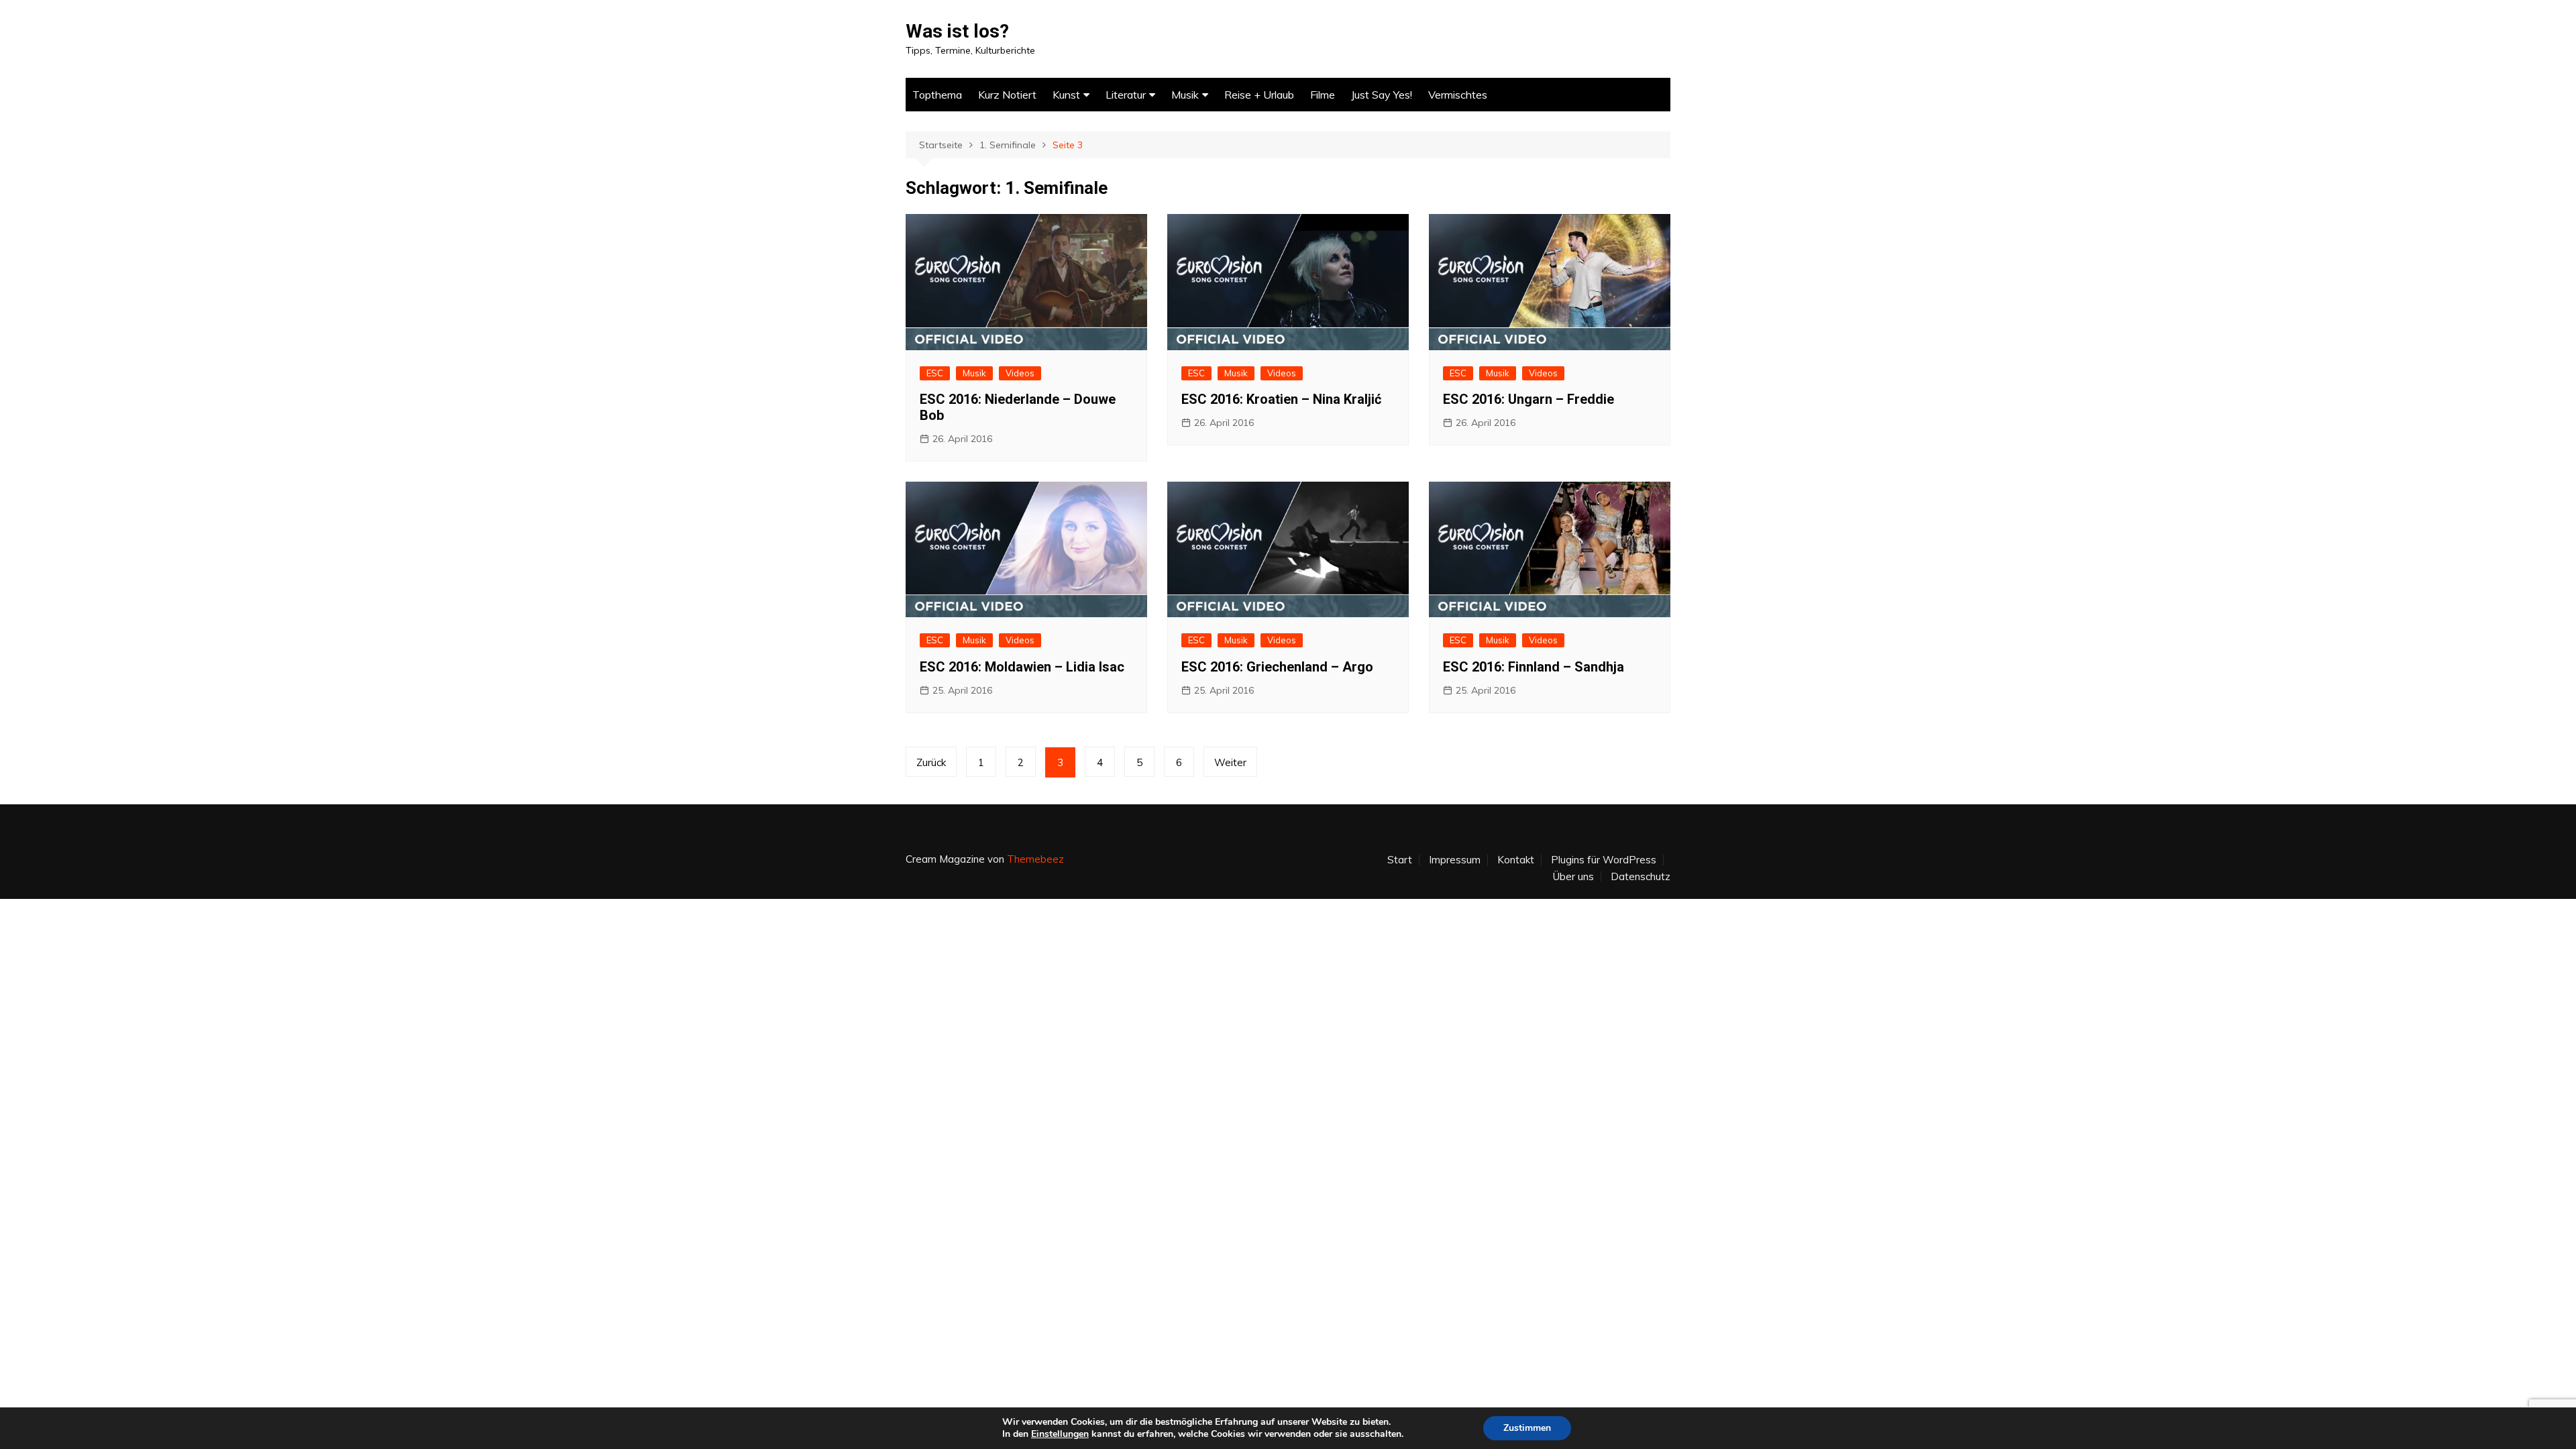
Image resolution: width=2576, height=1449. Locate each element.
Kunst (1066, 95)
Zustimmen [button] (1527, 1428)
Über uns (1573, 877)
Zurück (931, 762)
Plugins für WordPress (1604, 860)
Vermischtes (1458, 95)
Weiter (1230, 762)
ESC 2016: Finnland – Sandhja (1534, 667)
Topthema (937, 95)
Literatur (1126, 95)
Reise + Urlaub (1259, 95)
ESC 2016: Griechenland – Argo (1277, 667)
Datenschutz (1641, 877)
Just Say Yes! (1382, 95)
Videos (1020, 373)
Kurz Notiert (1007, 95)
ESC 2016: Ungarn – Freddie (1528, 399)
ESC (935, 373)
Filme (1323, 95)
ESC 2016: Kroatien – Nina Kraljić (1281, 399)
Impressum (1455, 860)
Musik (1185, 95)
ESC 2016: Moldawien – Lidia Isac (1022, 667)
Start (1400, 860)
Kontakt (1516, 860)
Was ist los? (957, 31)
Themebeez (1035, 859)
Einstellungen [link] (1060, 1434)
